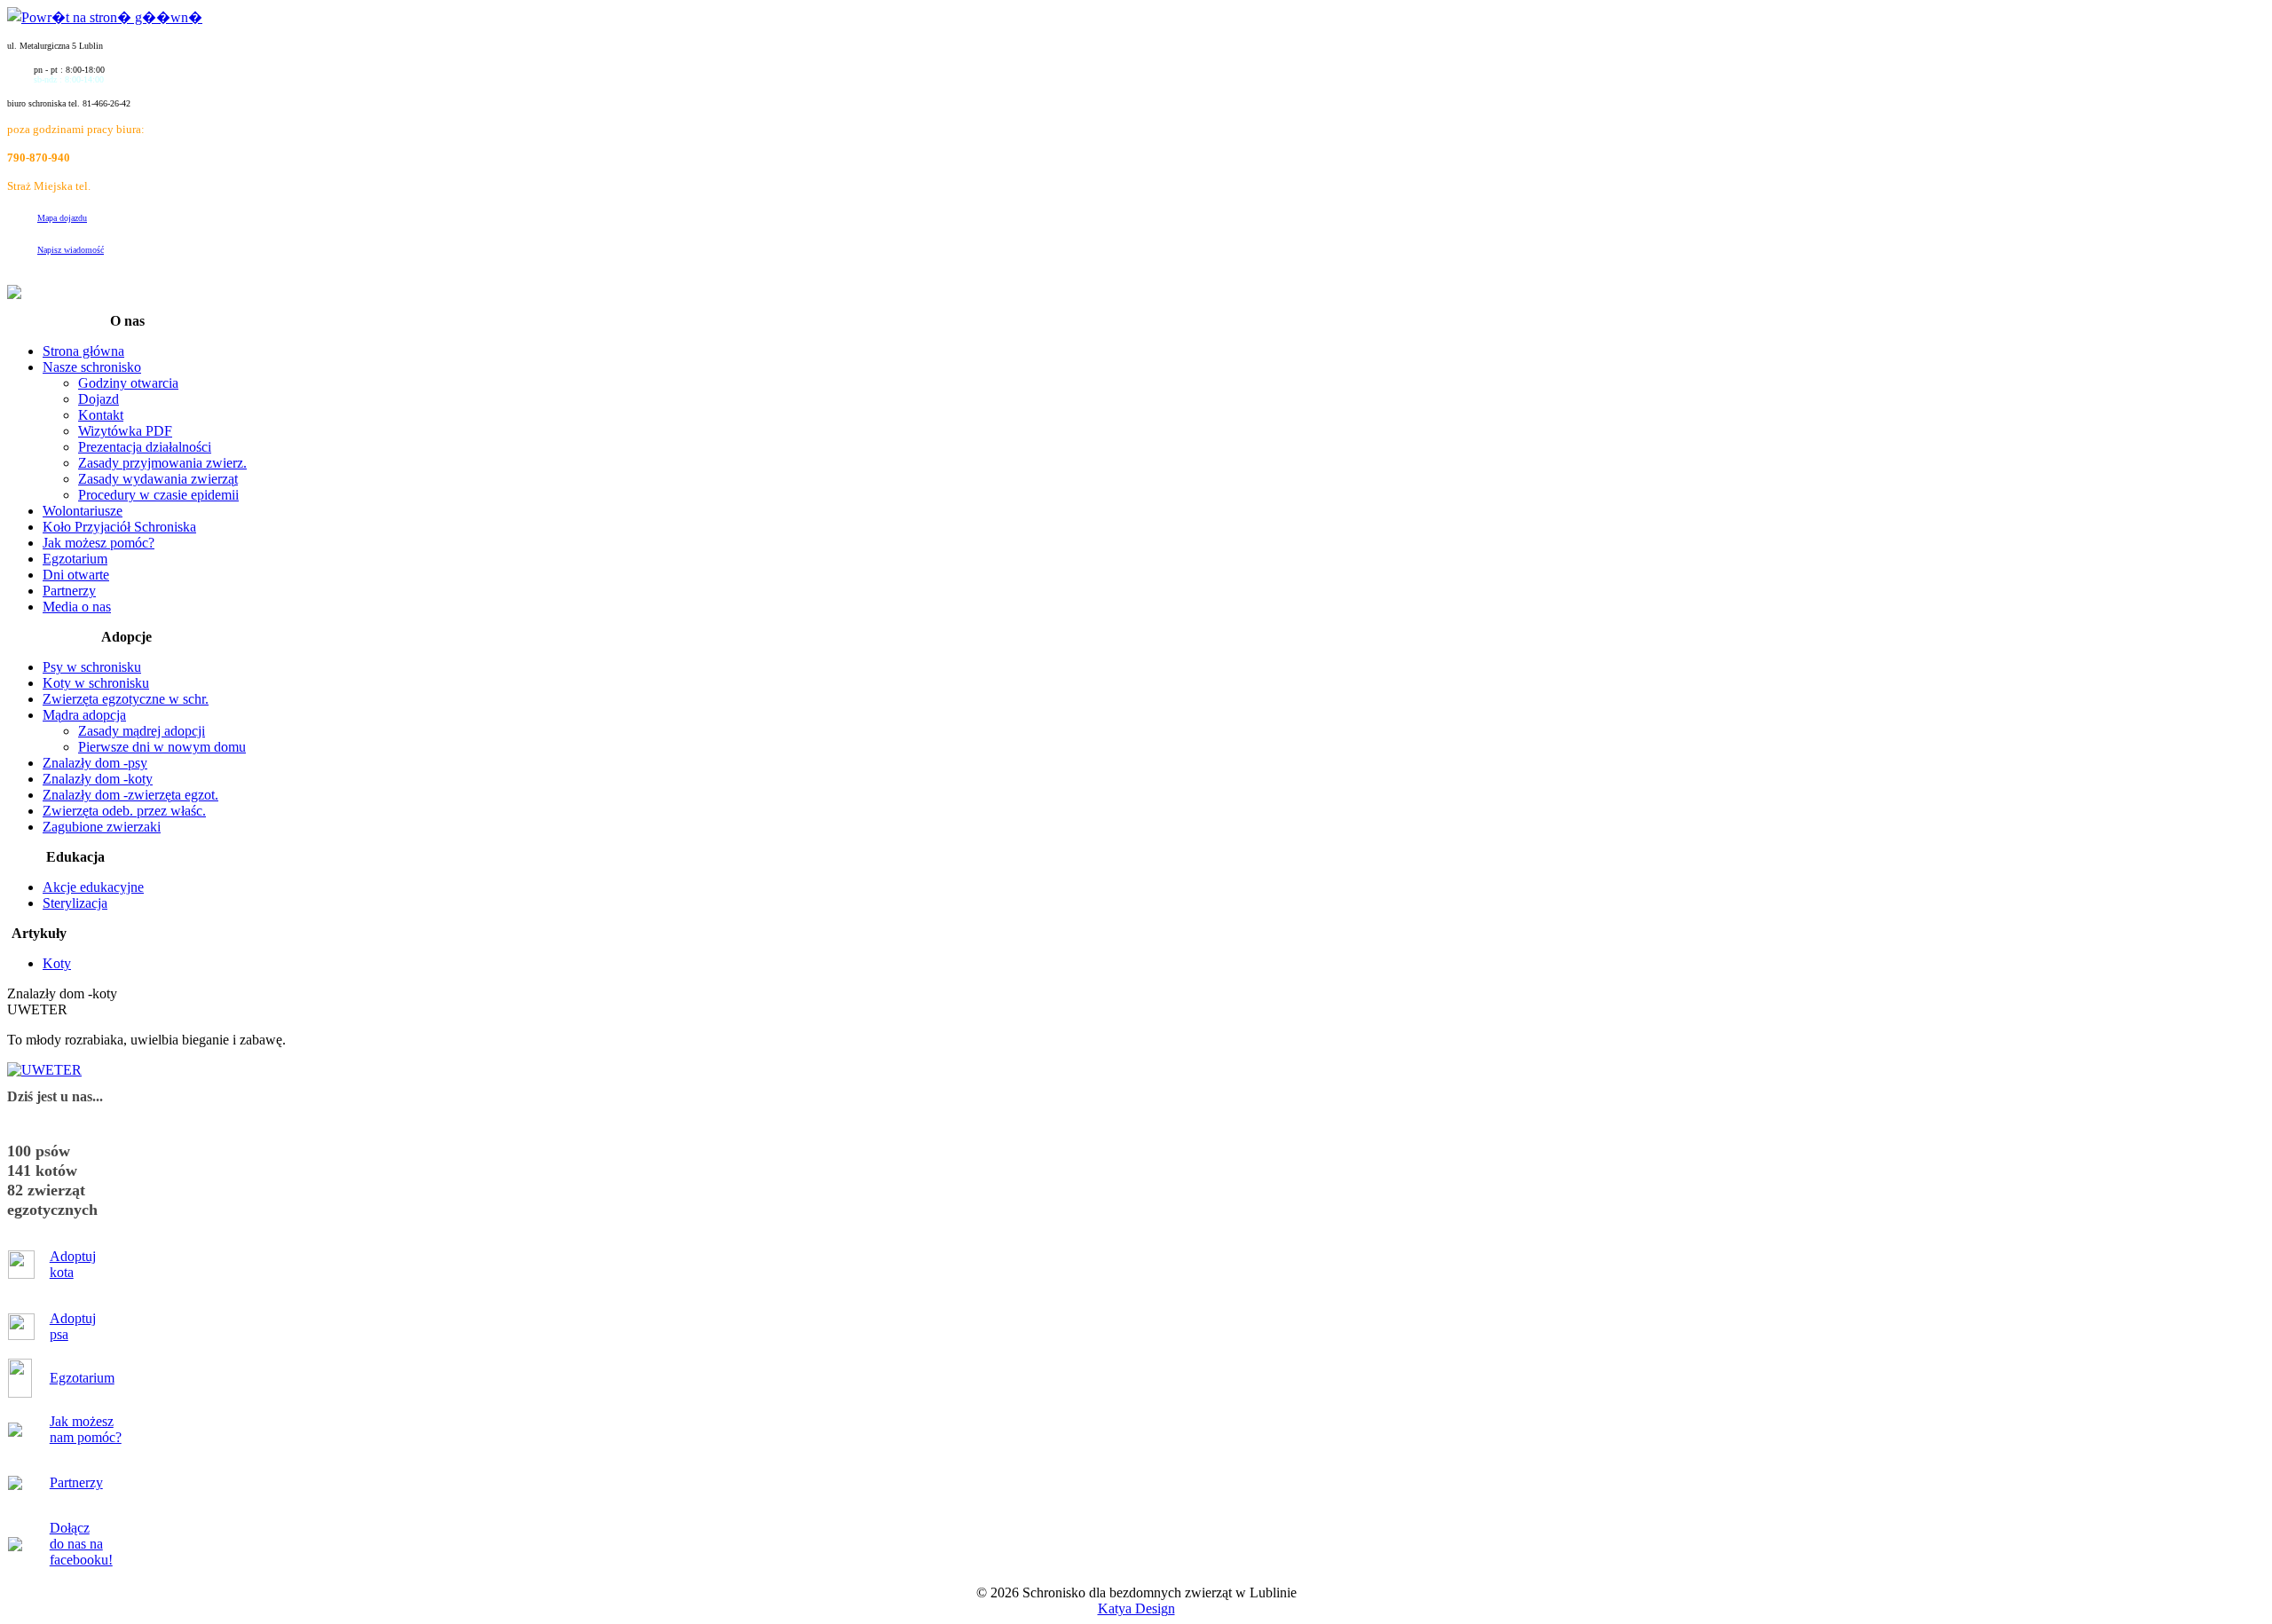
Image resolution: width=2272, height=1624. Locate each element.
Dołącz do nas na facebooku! (81, 1544)
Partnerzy (76, 1482)
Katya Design (1136, 1608)
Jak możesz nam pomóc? (86, 1429)
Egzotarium (82, 1378)
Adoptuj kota (73, 1264)
